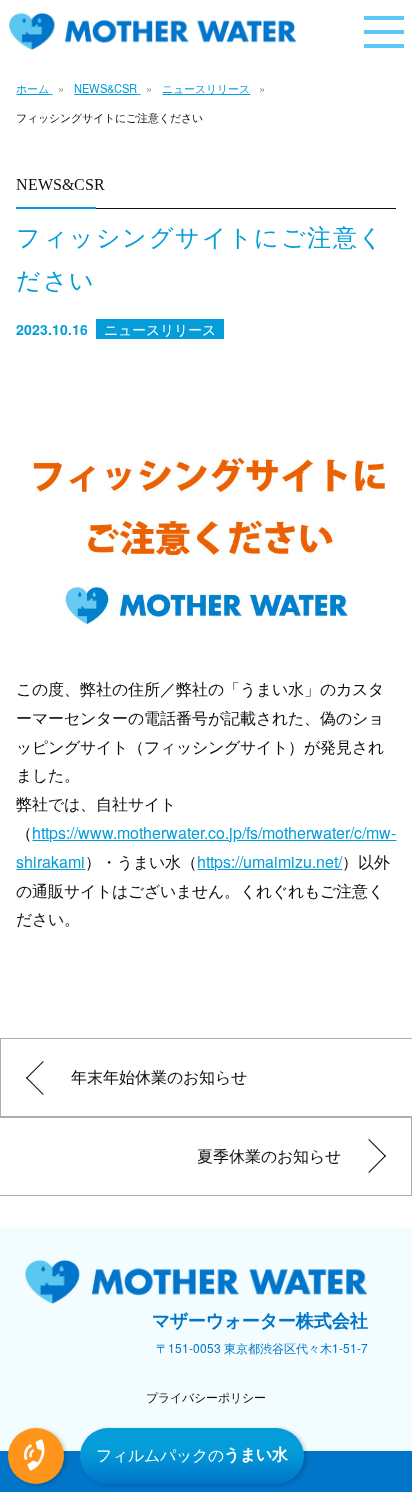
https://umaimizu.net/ (269, 861)
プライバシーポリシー (206, 1396)
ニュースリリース (206, 88)
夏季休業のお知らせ (269, 1155)
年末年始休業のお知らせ (159, 1076)
